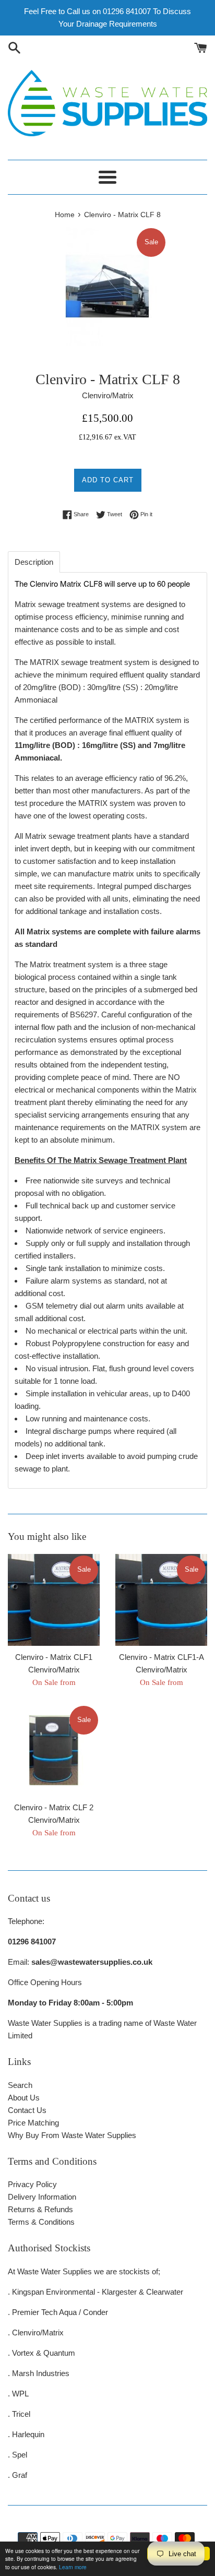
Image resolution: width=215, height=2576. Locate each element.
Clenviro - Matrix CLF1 (54, 1657)
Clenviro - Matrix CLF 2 (54, 1807)
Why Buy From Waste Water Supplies (72, 2135)
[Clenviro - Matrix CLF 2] (54, 1750)
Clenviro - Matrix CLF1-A (162, 1657)
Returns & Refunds (40, 2209)
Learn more (73, 2567)
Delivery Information (42, 2197)
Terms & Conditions (41, 2222)
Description (34, 562)
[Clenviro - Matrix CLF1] (54, 1600)
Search (20, 2085)
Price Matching (33, 2123)
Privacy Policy (32, 2184)
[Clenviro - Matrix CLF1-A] (161, 1600)
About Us (24, 2098)
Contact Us (27, 2110)
